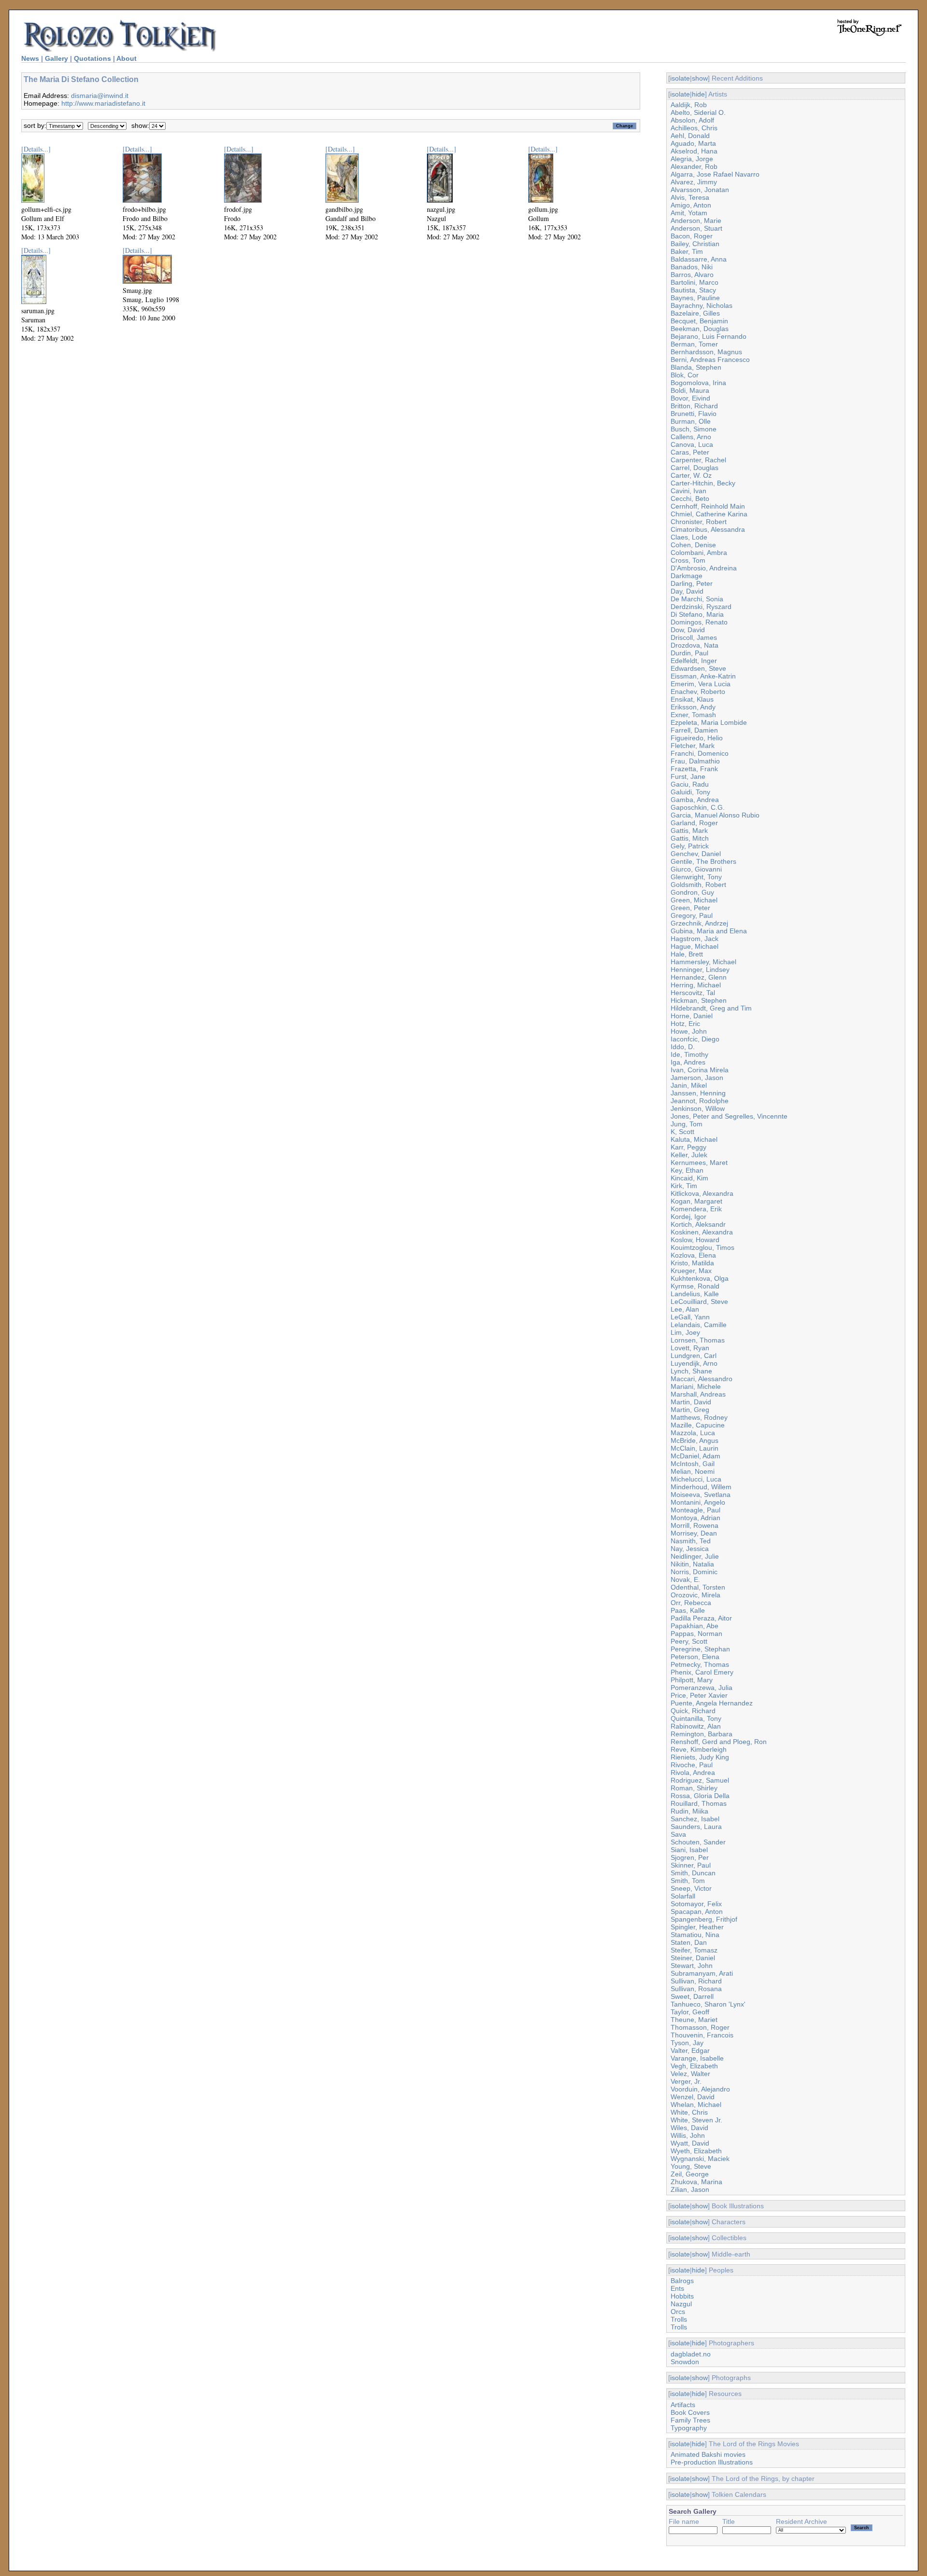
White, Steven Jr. (696, 2120)
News (30, 58)
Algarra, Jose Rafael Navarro (715, 174)
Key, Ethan (687, 1170)
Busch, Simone (694, 429)
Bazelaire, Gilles (695, 313)
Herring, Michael (696, 985)
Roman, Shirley (694, 1788)
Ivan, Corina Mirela (700, 1070)
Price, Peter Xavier (699, 1695)
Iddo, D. (683, 1047)
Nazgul (681, 2304)
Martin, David (691, 1402)
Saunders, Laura (696, 1827)
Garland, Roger (694, 823)
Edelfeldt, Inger (694, 661)
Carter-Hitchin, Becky (703, 483)
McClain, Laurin (695, 1448)
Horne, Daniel (692, 1016)
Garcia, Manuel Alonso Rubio (715, 815)
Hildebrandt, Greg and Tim (711, 1008)
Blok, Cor (685, 375)
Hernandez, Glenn (699, 977)
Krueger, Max (691, 1271)
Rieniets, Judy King (700, 1757)
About (126, 58)
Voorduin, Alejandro (700, 2089)
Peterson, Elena (695, 1657)
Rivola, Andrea (693, 1773)
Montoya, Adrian (695, 1518)
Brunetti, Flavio (694, 414)
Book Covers (690, 2412)
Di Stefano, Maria (697, 614)
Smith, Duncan (693, 1873)
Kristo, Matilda (692, 1263)
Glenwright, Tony (696, 877)
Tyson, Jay (687, 2043)
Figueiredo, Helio (697, 738)
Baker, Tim (687, 251)
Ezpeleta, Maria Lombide (709, 722)
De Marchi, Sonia (697, 599)
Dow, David (688, 630)
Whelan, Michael (696, 2105)
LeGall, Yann (690, 1317)
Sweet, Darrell (692, 1996)
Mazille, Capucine (698, 1425)
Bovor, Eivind (690, 398)
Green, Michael (694, 900)
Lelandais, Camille (699, 1325)
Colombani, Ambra (699, 553)
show (700, 78)
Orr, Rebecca (691, 1603)
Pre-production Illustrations (712, 2462)
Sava (678, 1834)
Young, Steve (691, 2166)
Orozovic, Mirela (695, 1595)
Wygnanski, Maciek (700, 2159)
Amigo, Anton (691, 205)
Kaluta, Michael (694, 1139)
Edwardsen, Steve (698, 668)
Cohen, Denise (693, 545)
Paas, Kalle (688, 1610)
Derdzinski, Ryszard (701, 607)
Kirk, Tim (684, 1186)
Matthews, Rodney (699, 1417)
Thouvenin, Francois (702, 2035)
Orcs (678, 2312)
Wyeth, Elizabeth (696, 2151)
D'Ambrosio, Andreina (704, 568)
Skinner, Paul (691, 1865)
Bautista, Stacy (693, 290)
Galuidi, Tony (690, 792)
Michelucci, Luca (696, 1479)
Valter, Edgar (690, 2050)
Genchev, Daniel (696, 854)
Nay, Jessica (690, 1549)
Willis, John (688, 2135)
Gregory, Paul (692, 915)
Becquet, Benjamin (699, 321)
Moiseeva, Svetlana (701, 1495)
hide (698, 94)
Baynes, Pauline (695, 298)
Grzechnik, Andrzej (699, 923)
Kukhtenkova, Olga (700, 1278)
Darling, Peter (692, 583)
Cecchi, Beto (690, 499)
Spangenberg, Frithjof (704, 1919)
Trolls (679, 2319)
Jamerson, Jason (697, 1078)
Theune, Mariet (694, 2020)
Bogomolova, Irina (698, 383)
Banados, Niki (692, 267)
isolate (680, 78)
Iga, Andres (688, 1062)
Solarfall (683, 1896)
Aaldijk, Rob (689, 105)
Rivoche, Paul (692, 1765)
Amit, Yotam (689, 213)
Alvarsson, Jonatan (700, 190)
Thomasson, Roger (700, 2027)
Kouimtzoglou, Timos (702, 1247)
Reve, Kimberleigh (699, 1749)
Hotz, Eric (685, 1024)
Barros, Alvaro (692, 275)
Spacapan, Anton (697, 1911)
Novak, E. (685, 1579)
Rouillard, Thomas (699, 1803)
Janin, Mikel (689, 1085)
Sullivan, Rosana (696, 1989)
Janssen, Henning (698, 1093)
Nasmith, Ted (691, 1541)
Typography (689, 2428)
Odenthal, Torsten (698, 1587)
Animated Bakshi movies (708, 2454)
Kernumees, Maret (699, 1163)
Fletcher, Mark (693, 746)
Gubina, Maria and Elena (709, 931)
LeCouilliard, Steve (699, 1302)
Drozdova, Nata (695, 645)
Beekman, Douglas (700, 329)
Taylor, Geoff (690, 2012)
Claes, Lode (689, 537)
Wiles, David (689, 2128)
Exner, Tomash (693, 715)
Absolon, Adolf (692, 120)
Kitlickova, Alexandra (702, 1193)
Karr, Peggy (688, 1147)
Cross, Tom (688, 560)
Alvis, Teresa (690, 197)
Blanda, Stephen (696, 367)
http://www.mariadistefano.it (103, 103)
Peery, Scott (689, 1641)
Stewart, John (692, 1966)
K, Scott (682, 1132)
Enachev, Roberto (698, 692)
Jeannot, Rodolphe (700, 1101)
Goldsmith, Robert (698, 885)
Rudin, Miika (689, 1811)
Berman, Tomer (694, 344)
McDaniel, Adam (695, 1456)
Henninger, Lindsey (700, 969)
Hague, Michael (695, 946)
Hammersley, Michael (703, 962)
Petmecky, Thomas (700, 1664)
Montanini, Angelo (698, 1502)
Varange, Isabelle (697, 2058)
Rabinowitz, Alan (696, 1726)
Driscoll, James (694, 637)
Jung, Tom (687, 1124)
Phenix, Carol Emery (702, 1672)
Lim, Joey (685, 1332)
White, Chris (689, 2112)
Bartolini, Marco (695, 282)
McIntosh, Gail (693, 1464)
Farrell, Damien (694, 730)
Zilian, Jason (690, 2189)
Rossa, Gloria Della (700, 1796)
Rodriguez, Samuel (700, 1780)
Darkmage (687, 576)
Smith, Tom (688, 1881)
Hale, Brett (687, 954)
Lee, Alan (685, 1309)
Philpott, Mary (692, 1680)
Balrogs (682, 2281)
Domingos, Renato (699, 622)
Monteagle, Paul (695, 1510)
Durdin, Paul (689, 653)
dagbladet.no (691, 2354)
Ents (677, 2288)
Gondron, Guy (692, 892)
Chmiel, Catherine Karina (709, 514)
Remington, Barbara (702, 1734)
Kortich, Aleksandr (698, 1224)
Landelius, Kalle (695, 1294)
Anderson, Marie (696, 221)
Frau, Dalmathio (695, 761)
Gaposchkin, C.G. (698, 807)
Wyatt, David (690, 2143)
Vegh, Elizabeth (694, 2066)
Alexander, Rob (694, 166)
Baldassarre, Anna (699, 259)
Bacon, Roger (692, 236)
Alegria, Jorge (692, 159)
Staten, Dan (689, 1942)
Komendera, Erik (696, 1209)
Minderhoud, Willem (701, 1487)
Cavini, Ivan (688, 491)
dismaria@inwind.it (100, 96)
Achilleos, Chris (694, 128)
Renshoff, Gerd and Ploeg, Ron (719, 1742)
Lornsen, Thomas (698, 1340)
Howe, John (689, 1031)
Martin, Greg (690, 1410)
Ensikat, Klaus (692, 699)
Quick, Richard (693, 1711)
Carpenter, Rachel (698, 460)
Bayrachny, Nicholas (702, 305)
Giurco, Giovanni (696, 869)
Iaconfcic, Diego (695, 1039)
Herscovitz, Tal (693, 993)
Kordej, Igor (688, 1217)
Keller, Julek (689, 1155)
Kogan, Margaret (696, 1201)
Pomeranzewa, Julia (702, 1688)
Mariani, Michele (696, 1386)
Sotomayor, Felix (696, 1904)
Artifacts (683, 2405)
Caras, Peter (690, 452)
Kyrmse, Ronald (695, 1286)
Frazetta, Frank (694, 769)
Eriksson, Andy (693, 707)
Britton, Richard (694, 406)
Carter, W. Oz (691, 475)
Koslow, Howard (695, 1240)
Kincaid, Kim (689, 1178)
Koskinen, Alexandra (702, 1232)
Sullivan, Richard (696, 1981)
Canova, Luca (692, 444)
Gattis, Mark (689, 831)
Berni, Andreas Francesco (710, 360)
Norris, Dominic (694, 1572)
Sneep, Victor (691, 1888)
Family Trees (690, 2420)
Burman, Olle (691, 421)
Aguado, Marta (693, 143)
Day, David (687, 591)
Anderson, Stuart (696, 228)
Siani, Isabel (689, 1850)
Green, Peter (690, 908)
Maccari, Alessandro (702, 1379)
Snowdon (685, 2362)
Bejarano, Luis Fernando (709, 336)
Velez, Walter (690, 2074)
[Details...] (36, 149)
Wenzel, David (693, 2097)
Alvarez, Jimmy (694, 182)
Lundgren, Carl (694, 1356)
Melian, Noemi (693, 1471)
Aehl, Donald (690, 136)
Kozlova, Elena (693, 1255)
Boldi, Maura (690, 390)
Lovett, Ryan (690, 1348)
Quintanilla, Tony (696, 1718)
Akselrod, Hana (694, 151)
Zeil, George (690, 2174)
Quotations (92, 58)
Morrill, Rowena (695, 1525)
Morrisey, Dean (694, 1533)
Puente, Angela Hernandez (712, 1703)
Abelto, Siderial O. (698, 112)
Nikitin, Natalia (692, 1564)
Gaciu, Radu (690, 784)
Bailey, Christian (695, 244)
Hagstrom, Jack (695, 939)
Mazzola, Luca (693, 1433)
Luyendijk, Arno (694, 1363)
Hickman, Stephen (699, 1000)
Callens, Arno (691, 437)
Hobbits (682, 2296)
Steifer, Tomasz (694, 1950)
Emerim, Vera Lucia (701, 684)
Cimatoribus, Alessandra (708, 529)
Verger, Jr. (686, 2081)
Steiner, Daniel (693, 1958)
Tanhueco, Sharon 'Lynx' (708, 2004)
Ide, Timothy (689, 1054)
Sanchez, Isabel (695, 1819)
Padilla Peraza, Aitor (701, 1618)
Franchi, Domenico (700, 753)
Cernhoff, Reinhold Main (708, 506)
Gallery (56, 58)
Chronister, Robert (699, 522)
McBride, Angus (695, 1440)
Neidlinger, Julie (695, 1556)
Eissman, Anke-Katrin (703, 676)
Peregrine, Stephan (700, 1649)
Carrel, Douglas (695, 468)
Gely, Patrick (690, 846)
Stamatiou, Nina (695, 1935)
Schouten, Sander (698, 1842)
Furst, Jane (688, 776)
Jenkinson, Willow (698, 1108)
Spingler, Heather (697, 1927)
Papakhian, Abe (695, 1626)
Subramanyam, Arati (702, 1973)
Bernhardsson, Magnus (706, 352)
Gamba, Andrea (695, 800)
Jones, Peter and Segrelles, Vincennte (729, 1116)
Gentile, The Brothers (703, 861)
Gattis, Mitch (690, 838)
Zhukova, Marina (696, 2182)
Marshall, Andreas (698, 1394)
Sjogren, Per (690, 1857)
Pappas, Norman (696, 1634)
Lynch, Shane (691, 1371)
